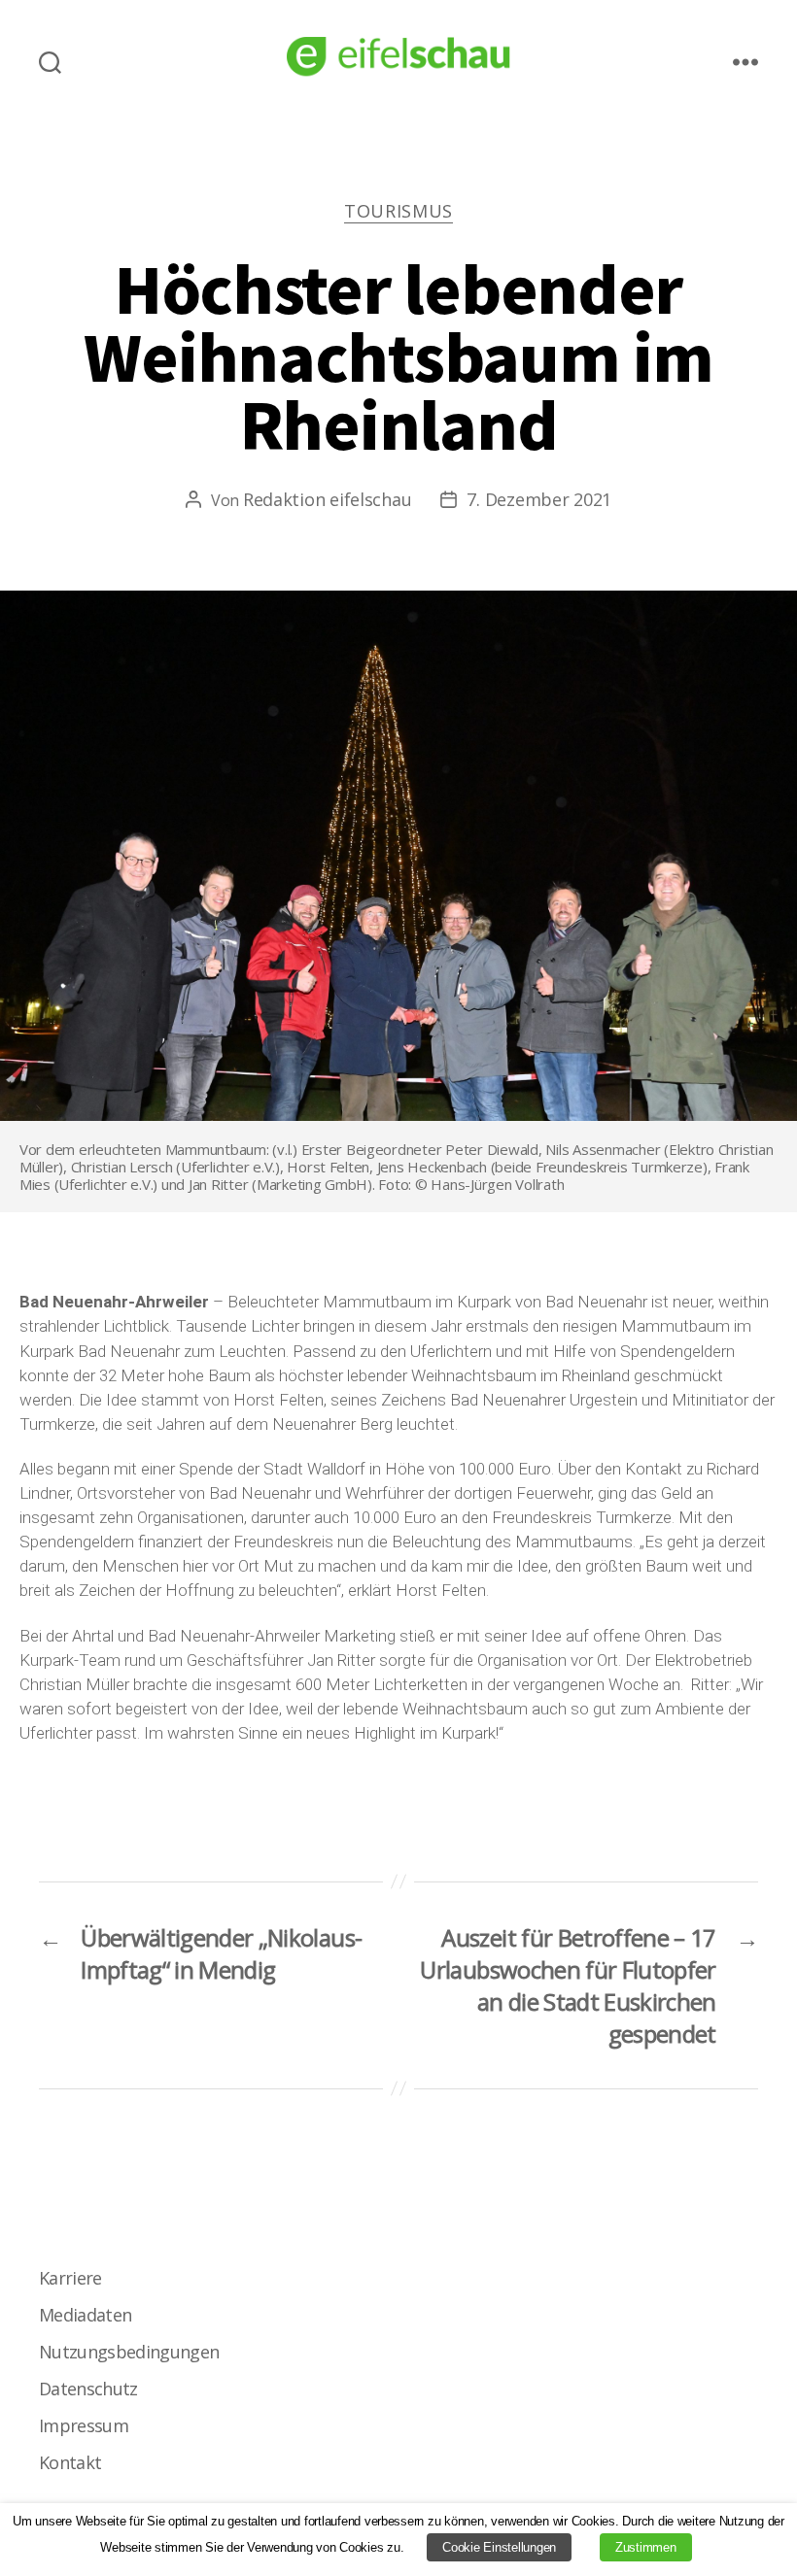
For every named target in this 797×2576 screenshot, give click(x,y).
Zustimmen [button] (646, 2547)
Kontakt (70, 2462)
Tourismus (398, 211)
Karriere (70, 2278)
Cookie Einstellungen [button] (499, 2547)
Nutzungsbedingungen (129, 2352)
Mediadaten (85, 2315)
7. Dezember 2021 (539, 499)
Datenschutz (88, 2389)
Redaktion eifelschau (328, 499)
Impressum (84, 2425)
